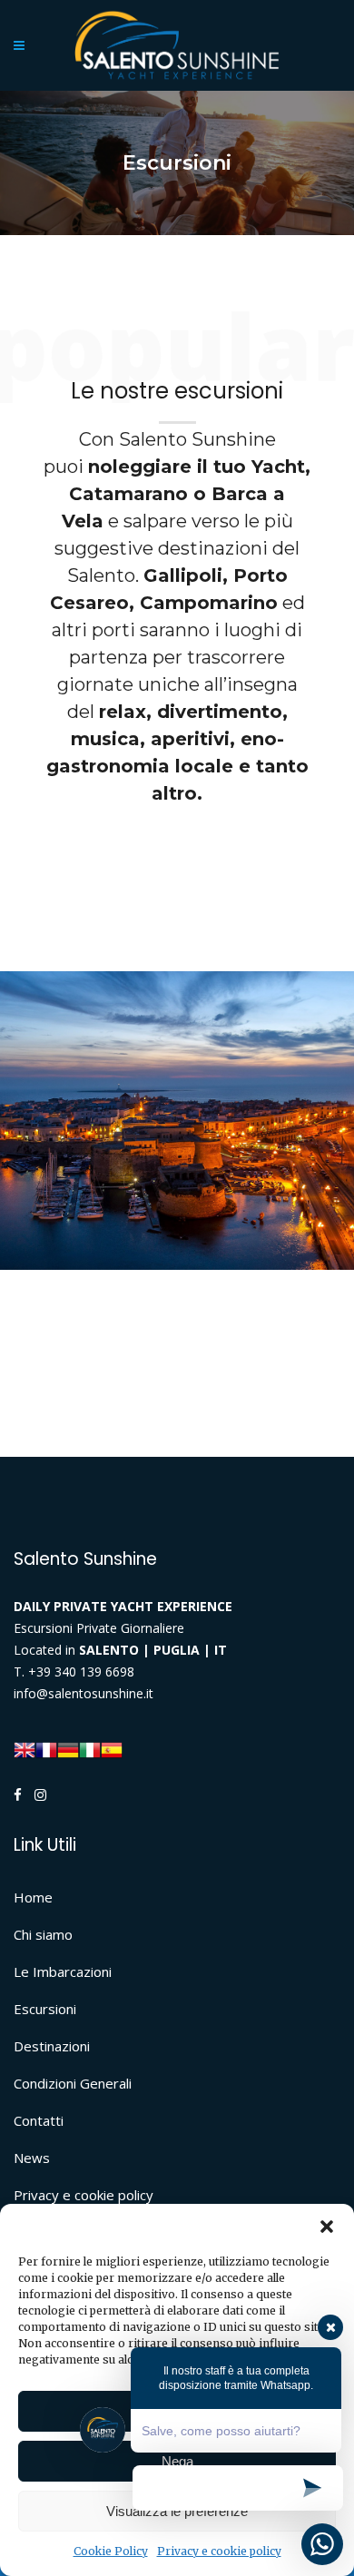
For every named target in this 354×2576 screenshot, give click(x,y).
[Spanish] (112, 1748)
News (32, 2158)
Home (33, 1897)
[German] (68, 1748)
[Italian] (90, 1748)
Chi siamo (43, 1934)
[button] (327, 2227)
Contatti (39, 2120)
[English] (25, 1748)
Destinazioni (52, 2046)
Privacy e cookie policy (84, 2195)
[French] (46, 1748)
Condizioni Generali (73, 2083)
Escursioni (45, 2009)
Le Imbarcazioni (63, 1971)
